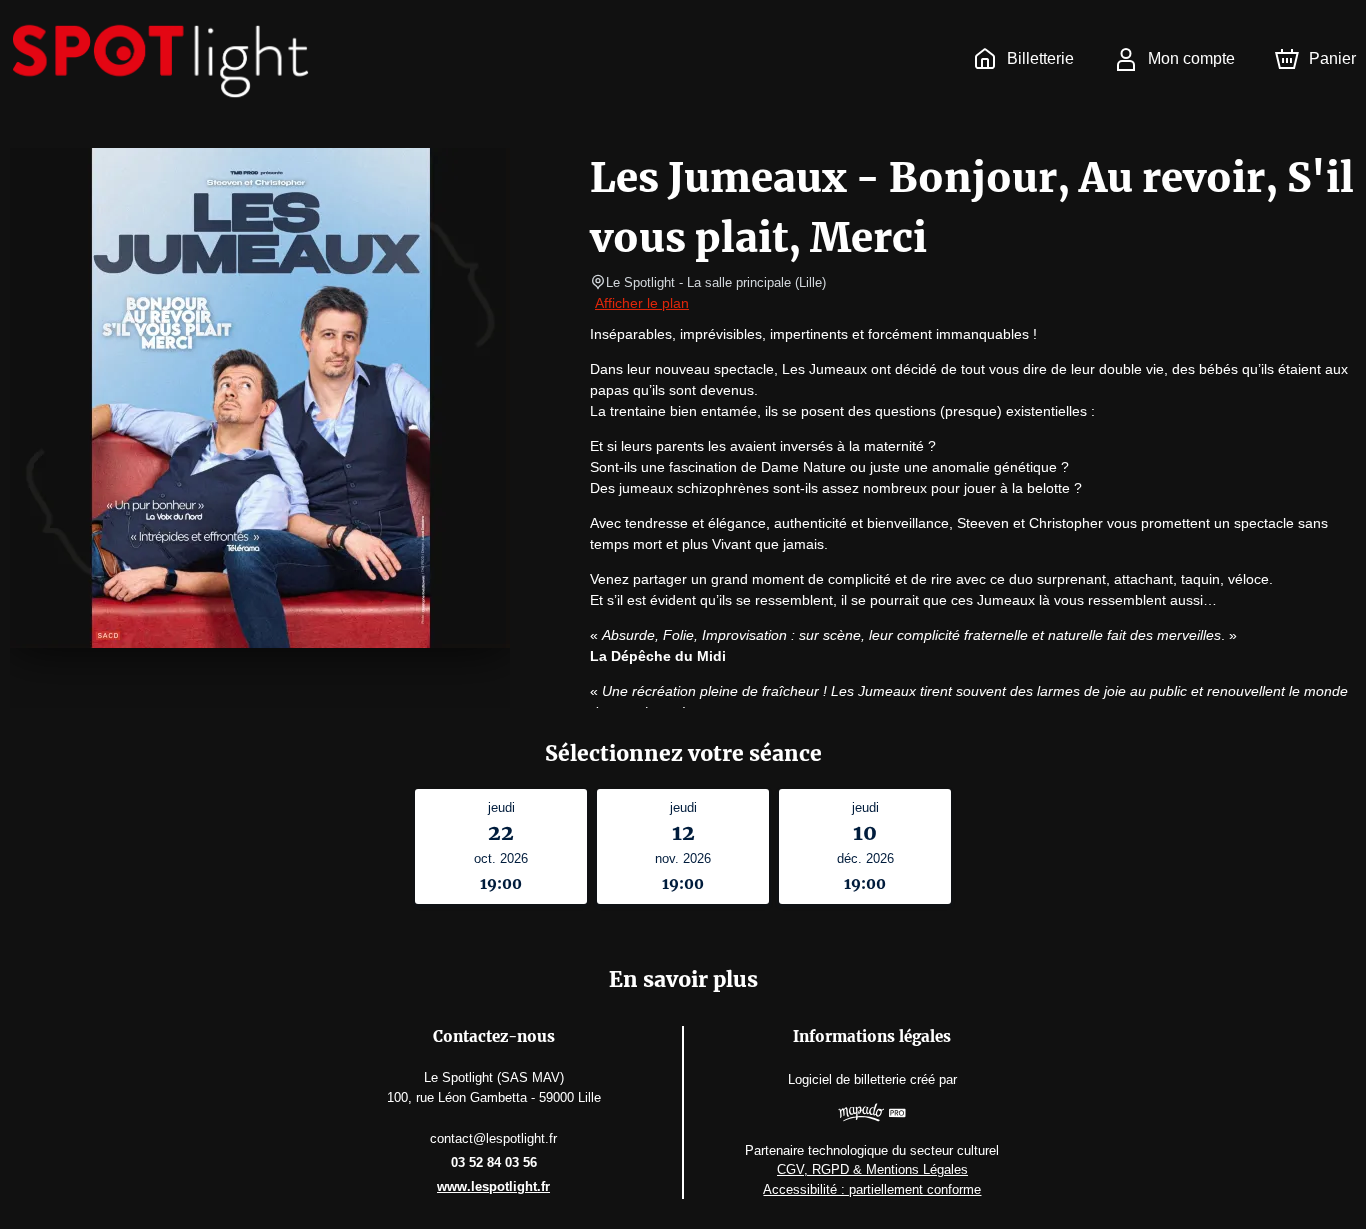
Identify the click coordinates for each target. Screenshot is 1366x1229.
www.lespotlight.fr (493, 1186)
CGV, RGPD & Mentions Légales (872, 1169)
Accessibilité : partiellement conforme (872, 1189)
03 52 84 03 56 (494, 1162)
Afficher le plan (642, 303)
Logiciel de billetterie (847, 1079)
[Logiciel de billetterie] (872, 1115)
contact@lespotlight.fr (493, 1138)
